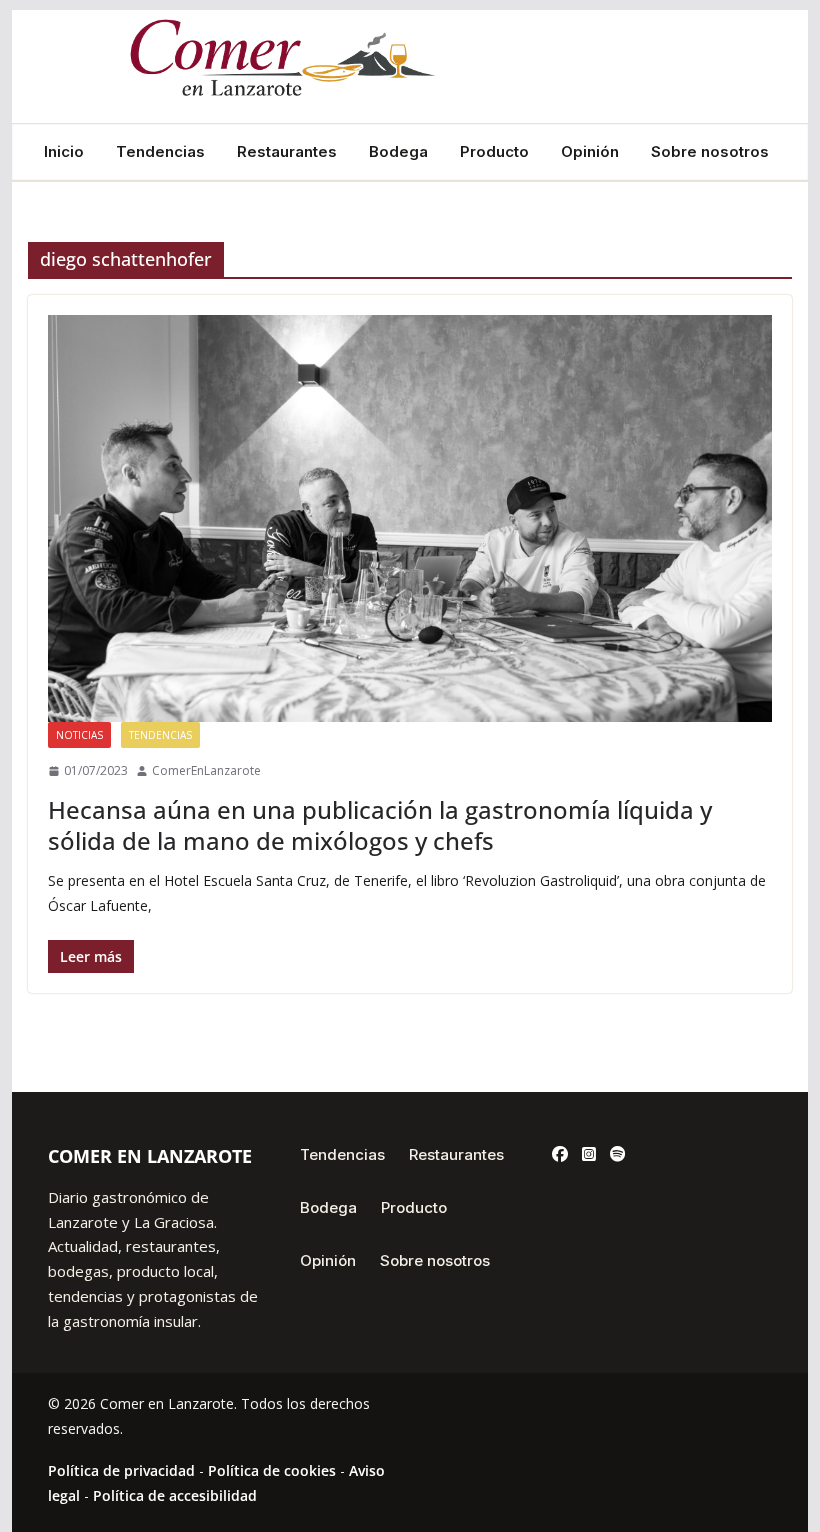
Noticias (79, 735)
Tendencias (160, 152)
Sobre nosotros (710, 152)
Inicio (64, 152)
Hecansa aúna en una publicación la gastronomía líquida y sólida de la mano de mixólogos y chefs (380, 825)
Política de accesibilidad (175, 1495)
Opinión (590, 152)
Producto (494, 152)
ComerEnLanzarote (206, 770)
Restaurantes (287, 152)
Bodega (398, 152)
